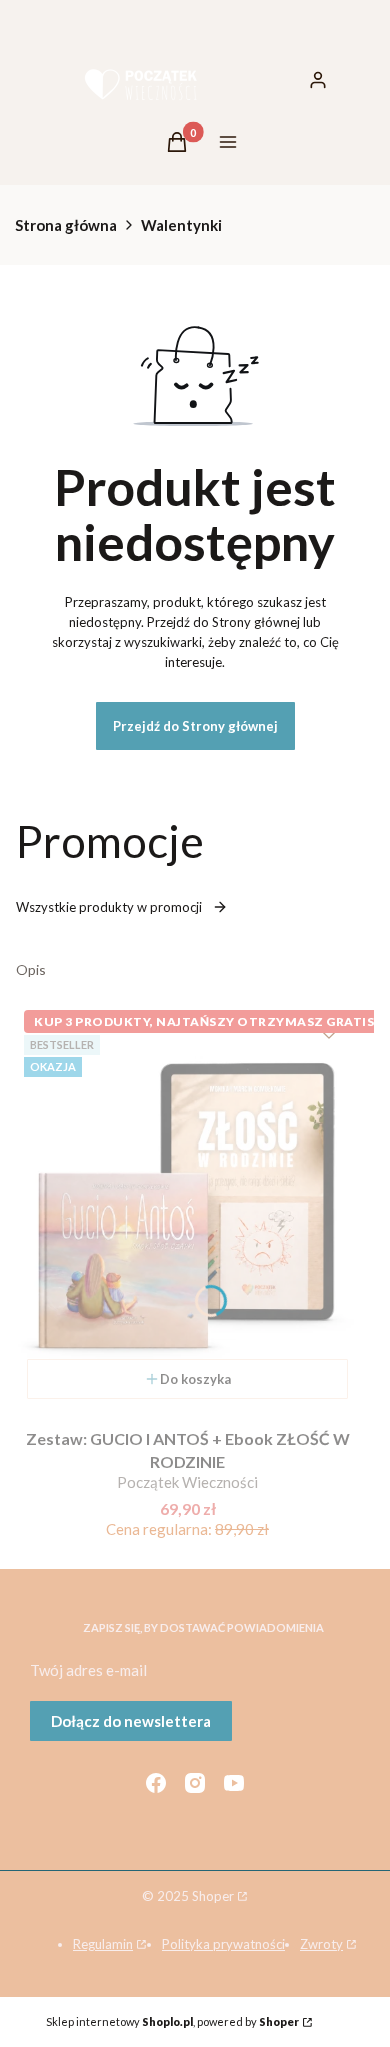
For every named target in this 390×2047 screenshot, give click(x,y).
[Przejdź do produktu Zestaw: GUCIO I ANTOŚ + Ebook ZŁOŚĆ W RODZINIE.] (187, 1206)
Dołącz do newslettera (131, 1721)
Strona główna (66, 225)
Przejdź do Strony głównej (195, 726)
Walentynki (181, 225)
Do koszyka (195, 1379)
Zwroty (321, 1944)
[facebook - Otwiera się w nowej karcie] (156, 1783)
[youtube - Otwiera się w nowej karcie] (234, 1783)
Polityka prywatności (223, 1944)
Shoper (213, 1896)
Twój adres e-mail (88, 1670)
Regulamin (103, 1944)
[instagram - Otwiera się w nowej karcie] (195, 1783)
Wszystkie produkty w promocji (109, 907)
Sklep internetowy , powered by (172, 2021)
